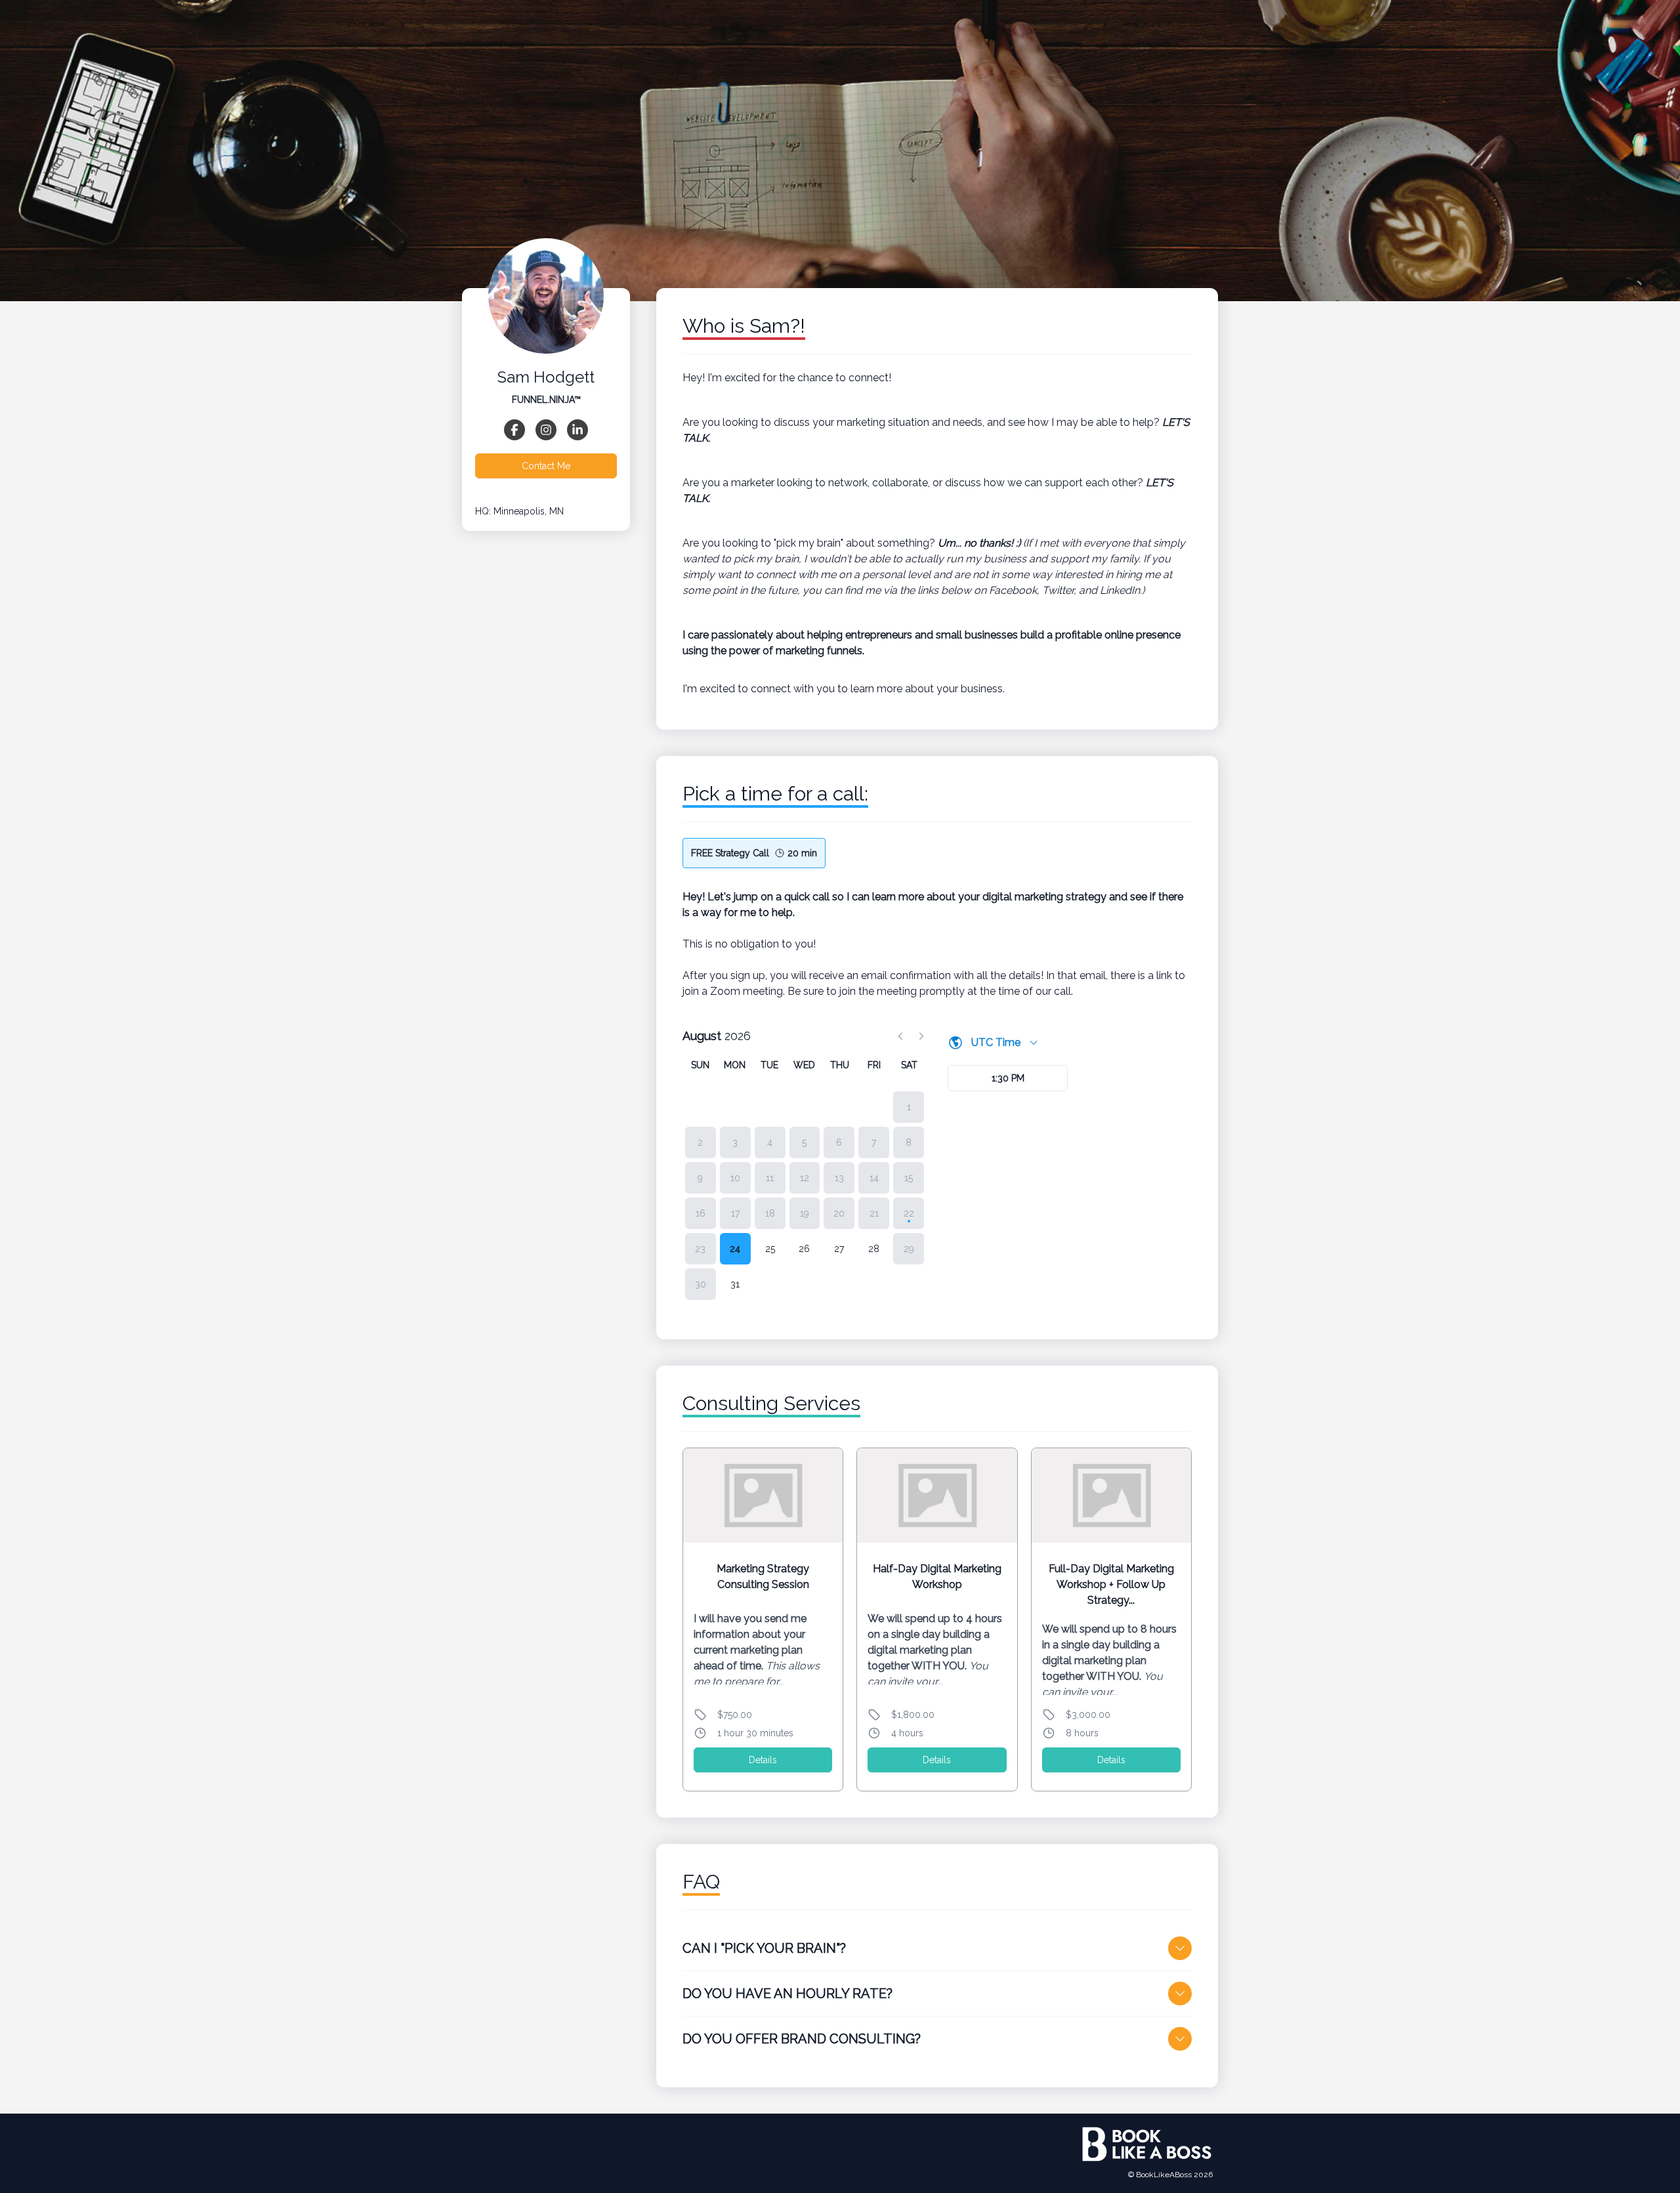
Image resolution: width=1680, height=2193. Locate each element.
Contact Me (546, 466)
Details (763, 1760)
